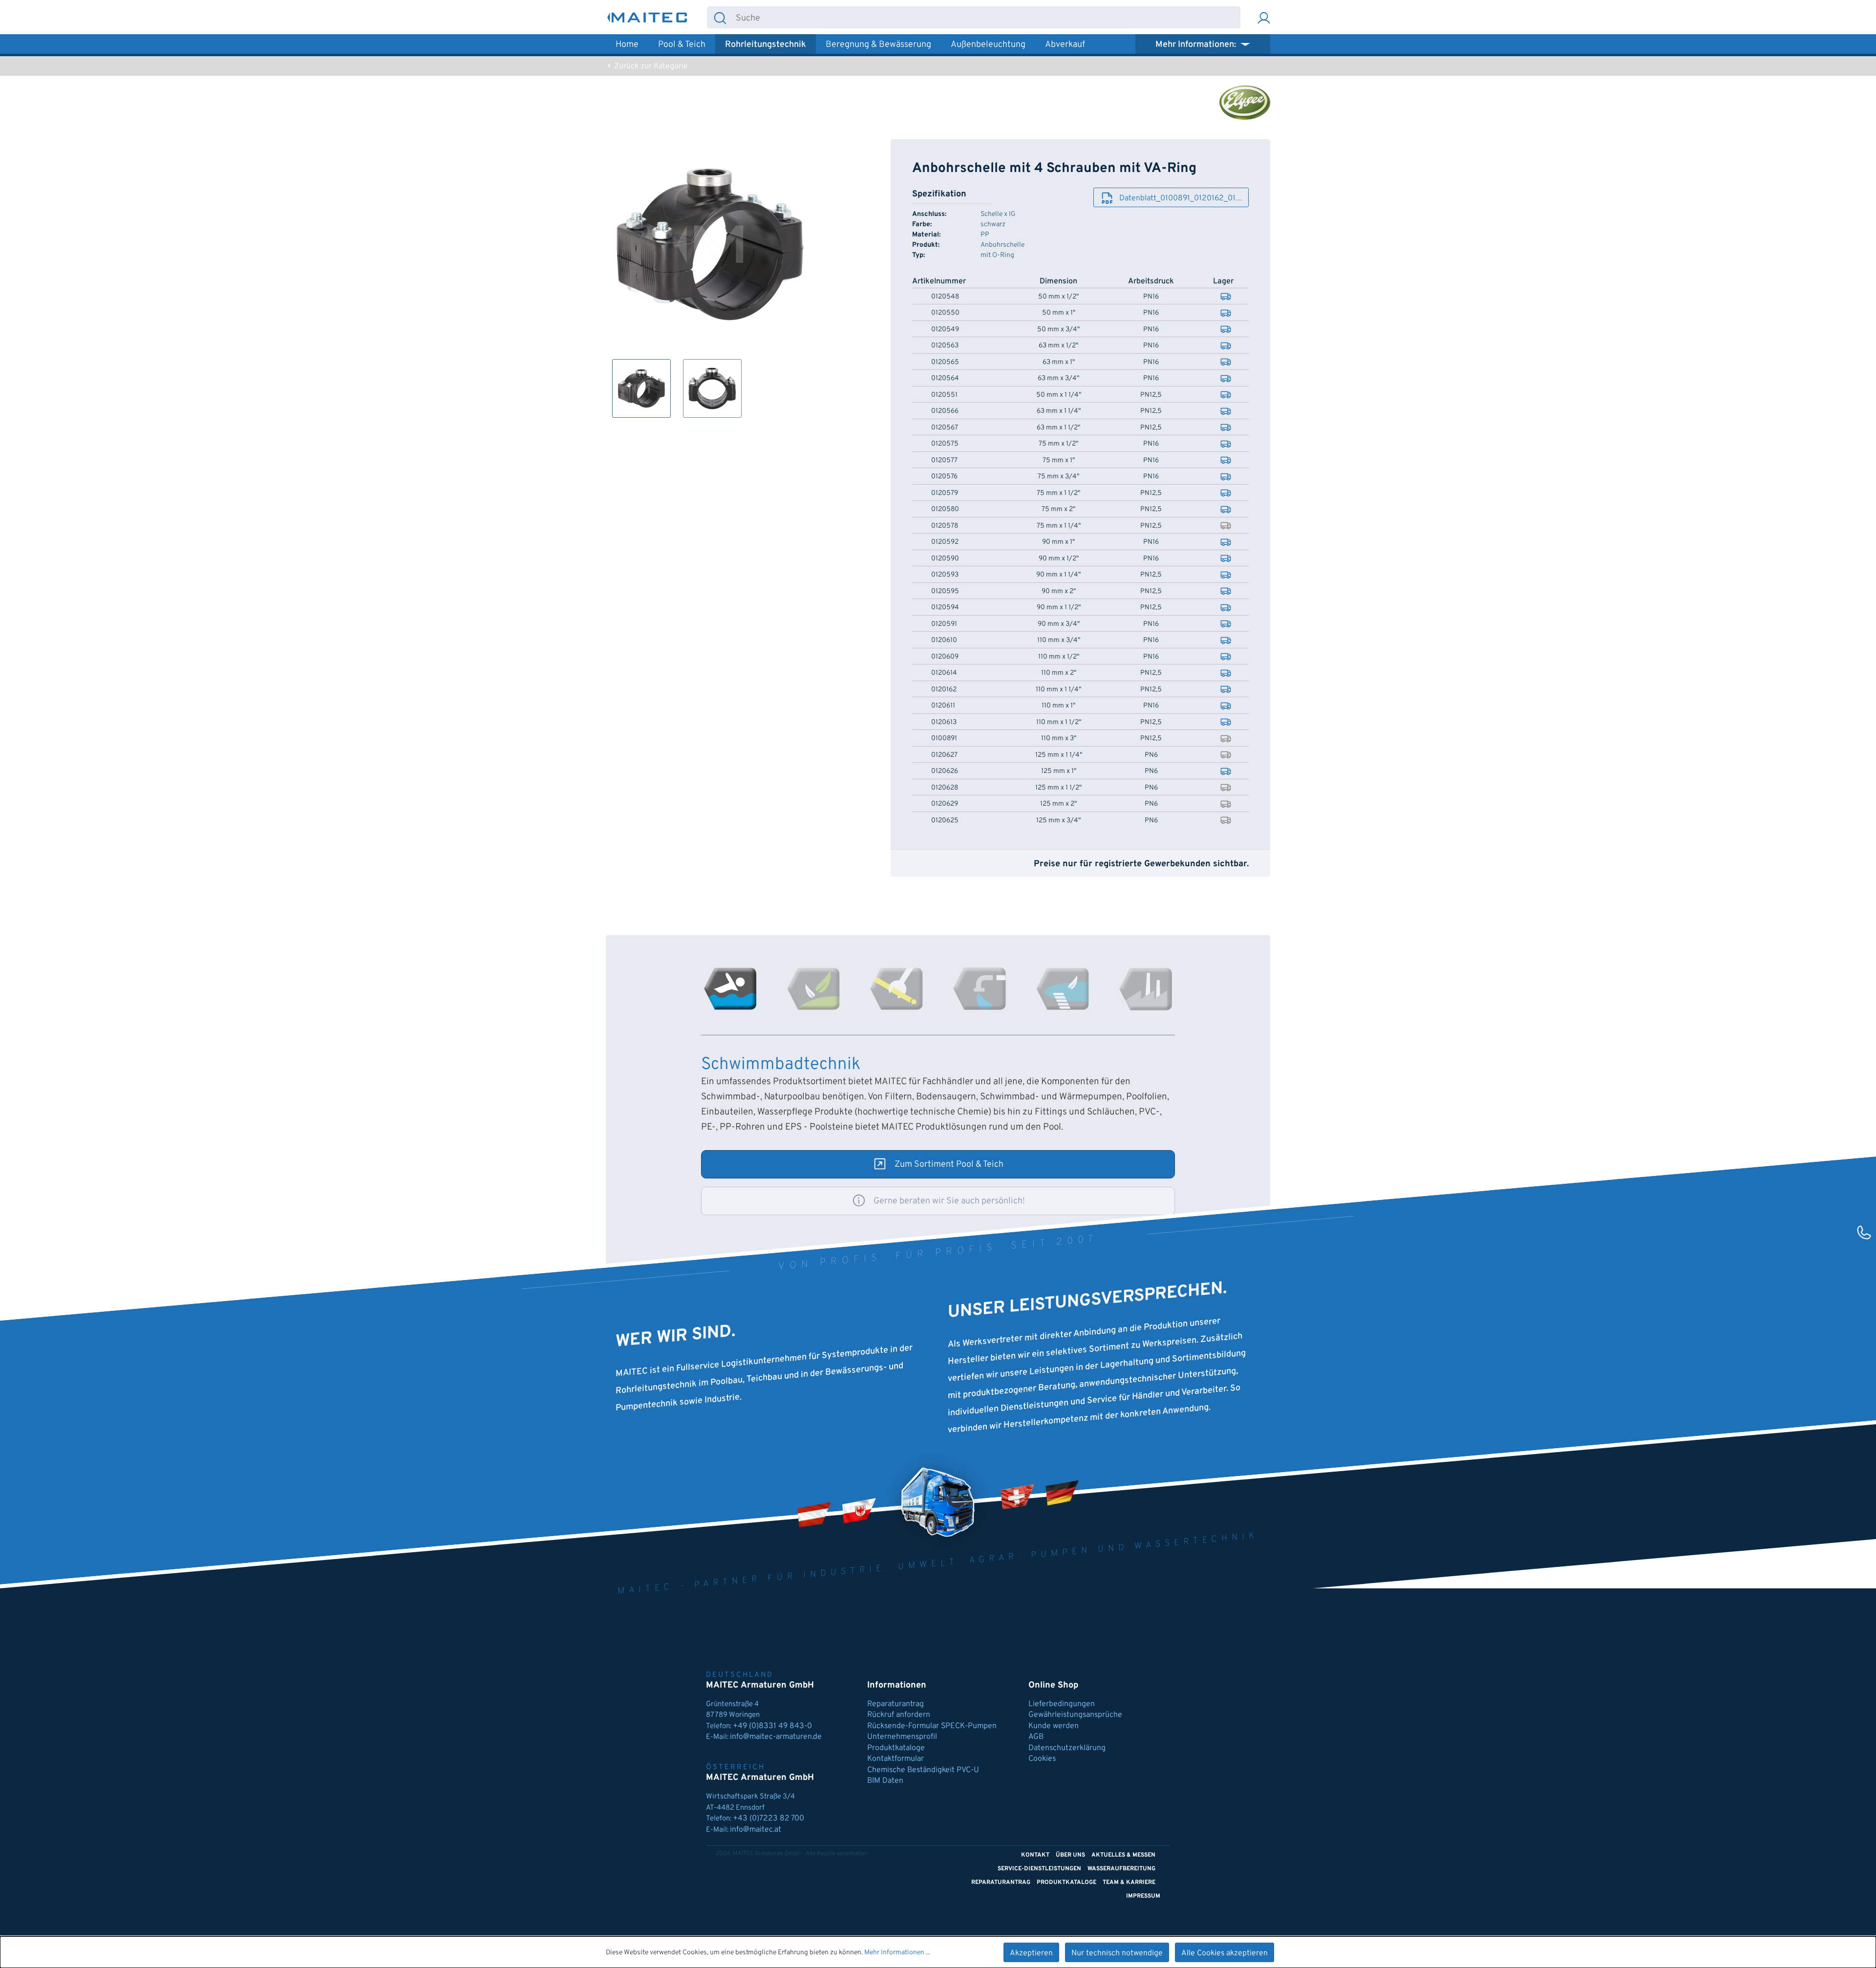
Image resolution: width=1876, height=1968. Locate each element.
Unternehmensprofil (902, 1737)
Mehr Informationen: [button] (1197, 45)
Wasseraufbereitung (1121, 1869)
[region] (710, 278)
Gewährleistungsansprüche (1075, 1715)
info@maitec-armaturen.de (776, 1737)
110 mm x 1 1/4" (1058, 690)
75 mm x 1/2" (1058, 444)
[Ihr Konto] (1264, 17)
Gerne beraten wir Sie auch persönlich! (949, 1201)
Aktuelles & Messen (1123, 1855)
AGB (1036, 1737)
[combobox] (987, 17)
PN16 (1151, 297)
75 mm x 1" (1059, 461)
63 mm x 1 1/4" (1059, 411)
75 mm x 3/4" (1058, 477)
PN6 (1151, 755)
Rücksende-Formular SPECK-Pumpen (932, 1726)
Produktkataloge (896, 1748)
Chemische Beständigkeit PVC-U (923, 1770)
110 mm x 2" (1059, 673)
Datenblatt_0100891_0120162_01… (1181, 198)
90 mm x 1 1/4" (1058, 575)
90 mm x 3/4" (1059, 624)
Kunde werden (1054, 1726)
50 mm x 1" (1059, 313)
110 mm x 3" (1059, 739)
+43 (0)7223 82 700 (768, 1818)
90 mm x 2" (1059, 592)
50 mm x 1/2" (1058, 297)
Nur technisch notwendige (1117, 1953)
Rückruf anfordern (899, 1715)
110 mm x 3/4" (1059, 641)
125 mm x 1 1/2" (1058, 788)
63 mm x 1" (1059, 363)
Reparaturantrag (895, 1704)
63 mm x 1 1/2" (1058, 428)
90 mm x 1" (1058, 542)
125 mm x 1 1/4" (1059, 755)
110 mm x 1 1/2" (1059, 723)
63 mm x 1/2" (1058, 346)
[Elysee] (1245, 103)
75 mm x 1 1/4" (1059, 526)
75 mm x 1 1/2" (1058, 493)
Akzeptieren (1031, 1953)
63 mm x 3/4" (1058, 379)
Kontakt (1035, 1855)
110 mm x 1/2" (1059, 657)
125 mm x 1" (1059, 771)
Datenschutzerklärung (1067, 1748)
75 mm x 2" (1058, 510)
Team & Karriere (1129, 1882)
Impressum (1143, 1896)
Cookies (1042, 1759)
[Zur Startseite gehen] (647, 17)
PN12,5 (1151, 395)
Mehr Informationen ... (897, 1953)
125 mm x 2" (1058, 804)
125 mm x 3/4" (1058, 821)
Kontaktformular (895, 1759)
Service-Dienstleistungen (1039, 1869)
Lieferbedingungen (1062, 1704)
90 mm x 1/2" (1059, 559)
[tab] (730, 989)
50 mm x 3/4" (1058, 330)
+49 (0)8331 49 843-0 (773, 1726)
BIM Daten (885, 1781)
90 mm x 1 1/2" (1059, 608)
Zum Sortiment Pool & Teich (949, 1165)
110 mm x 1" (1058, 706)
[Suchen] (720, 17)
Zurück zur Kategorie (650, 66)
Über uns (1070, 1855)
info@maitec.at (756, 1830)
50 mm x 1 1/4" (1059, 395)
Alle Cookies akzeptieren (1225, 1953)
